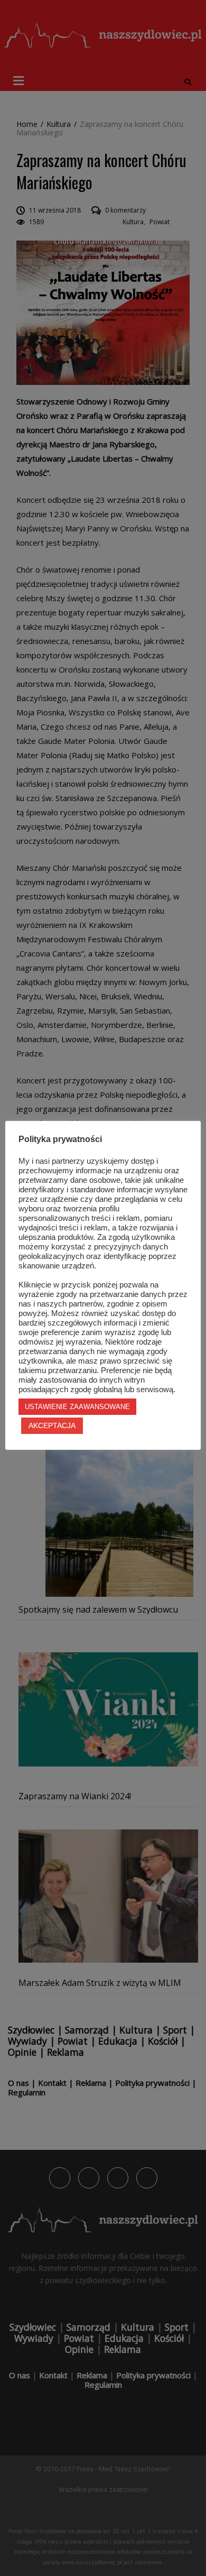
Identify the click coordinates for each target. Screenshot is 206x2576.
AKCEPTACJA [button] (52, 1425)
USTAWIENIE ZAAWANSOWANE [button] (77, 1407)
